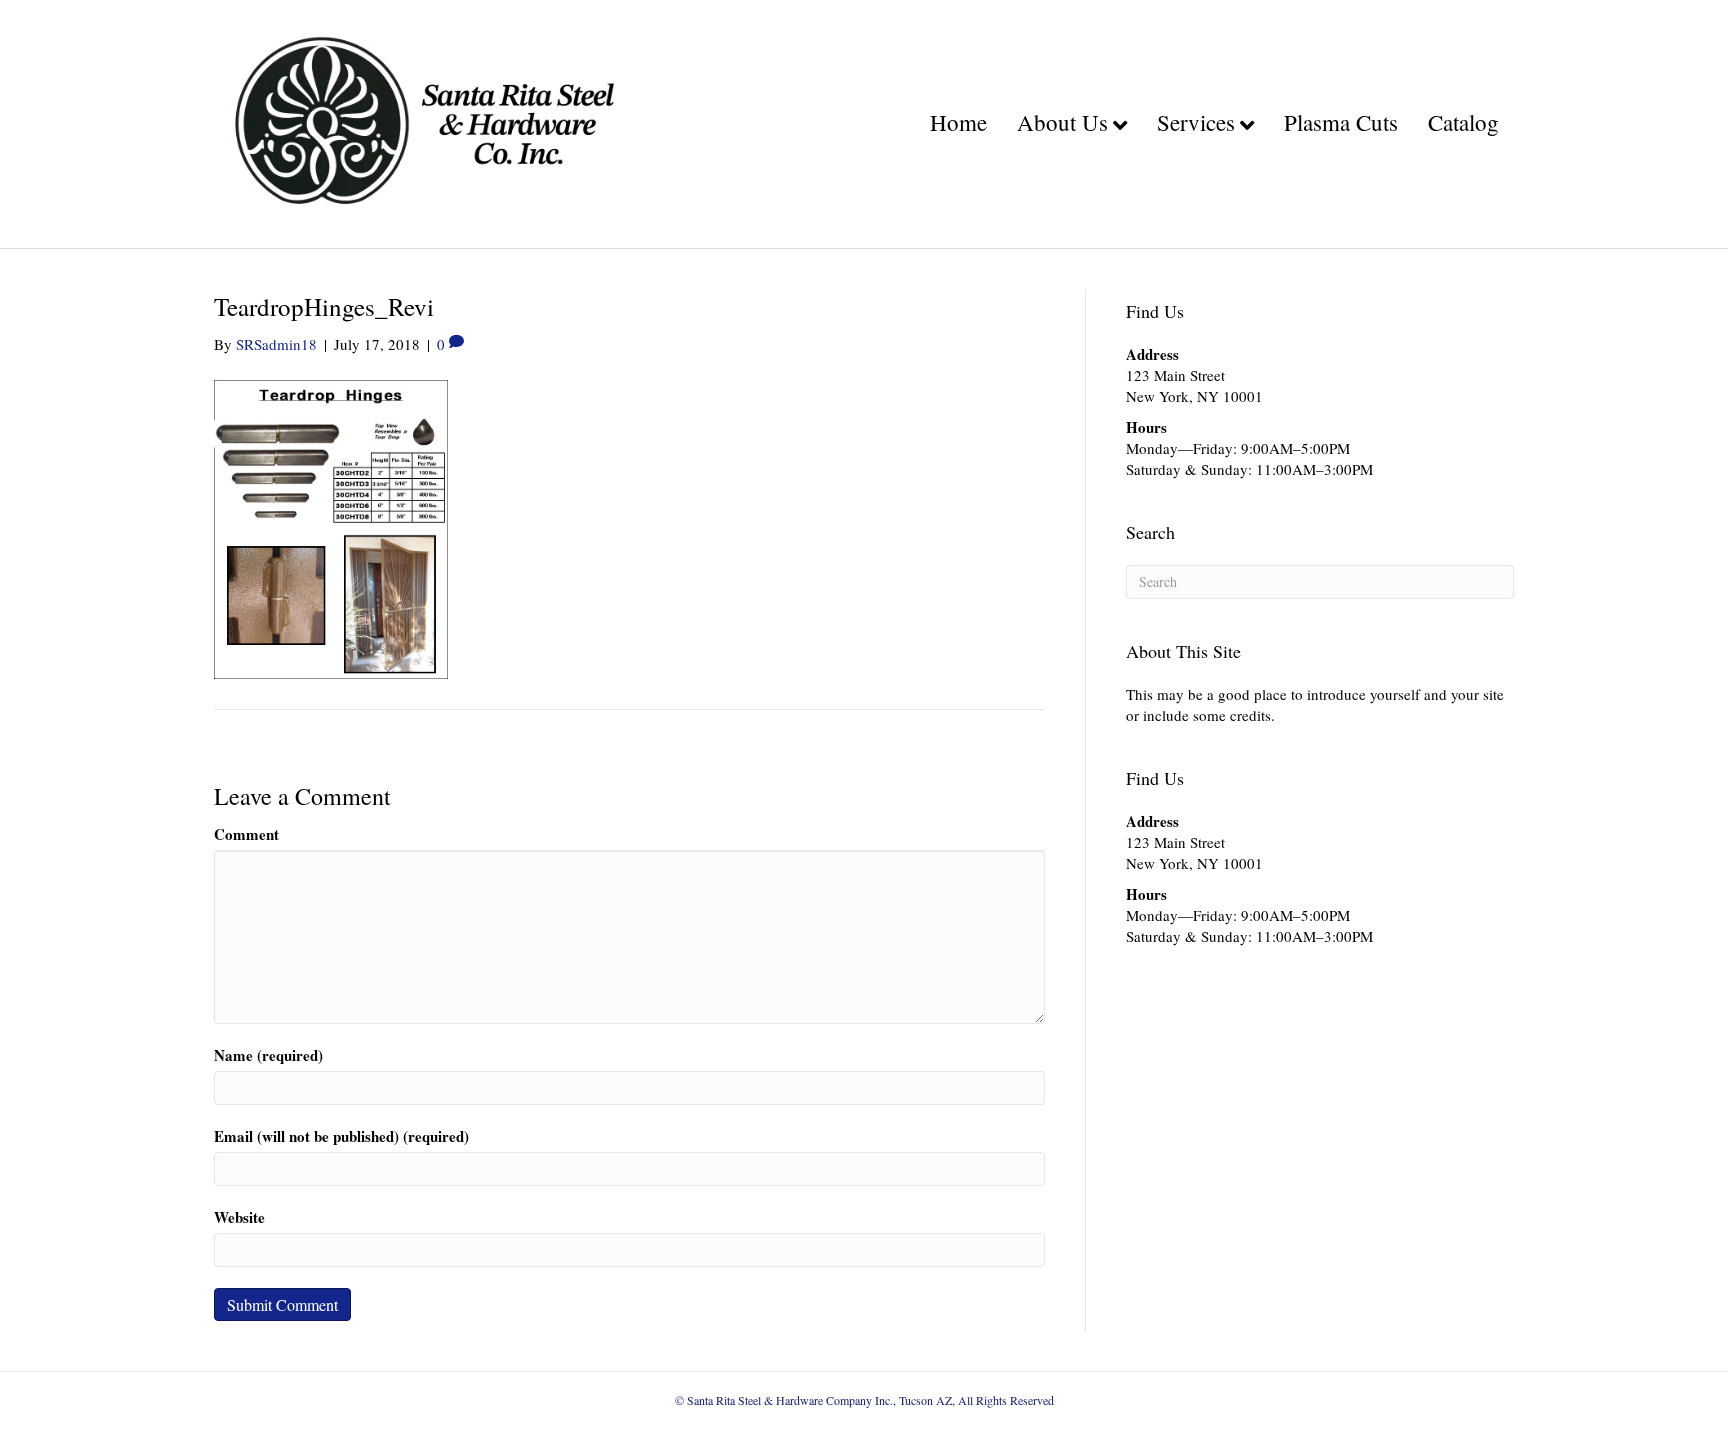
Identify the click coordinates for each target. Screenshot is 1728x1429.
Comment (246, 834)
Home (958, 122)
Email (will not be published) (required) (341, 1136)
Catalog (1463, 122)
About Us (1062, 122)
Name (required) (268, 1055)
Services (1196, 122)
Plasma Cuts (1341, 122)
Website (239, 1217)
